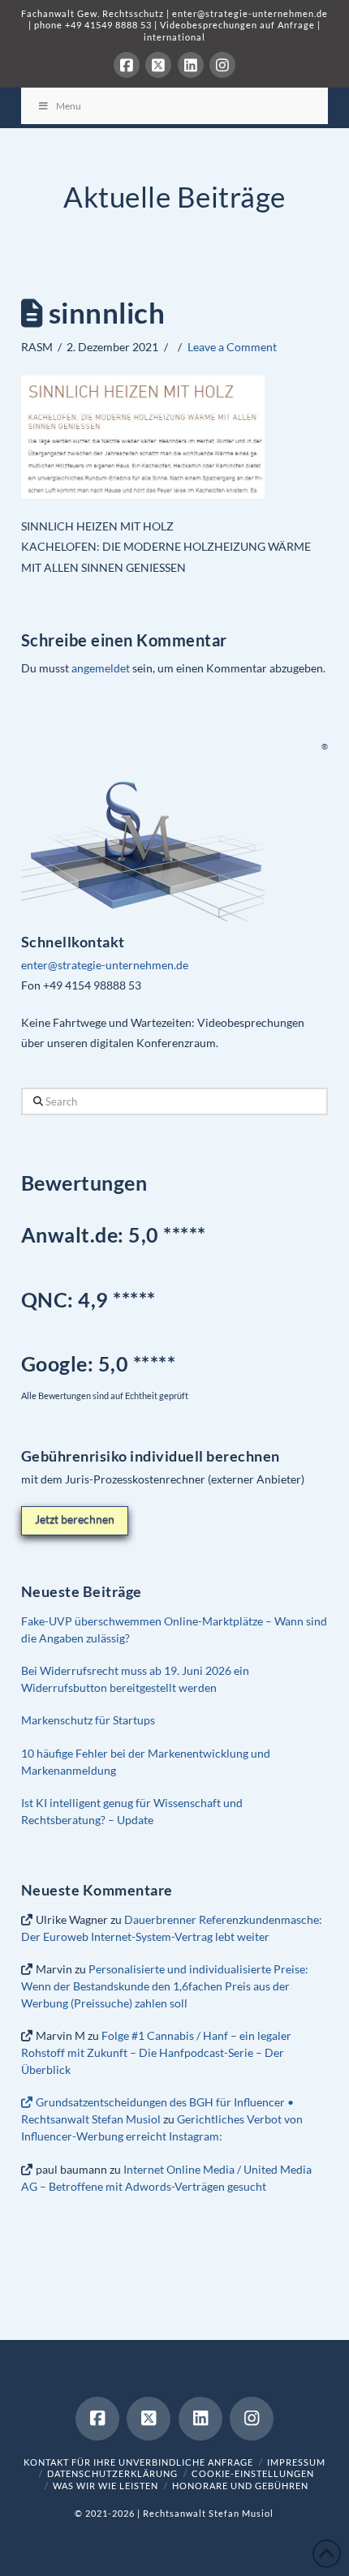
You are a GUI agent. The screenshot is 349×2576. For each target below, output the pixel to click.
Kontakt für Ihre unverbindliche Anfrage (138, 2462)
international (174, 37)
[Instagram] (222, 65)
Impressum (296, 2462)
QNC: (47, 1299)
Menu (69, 106)
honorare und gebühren (240, 2486)
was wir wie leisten (106, 2486)
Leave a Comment (232, 347)
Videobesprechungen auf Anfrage (237, 25)
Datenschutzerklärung (112, 2473)
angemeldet (101, 668)
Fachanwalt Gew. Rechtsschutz (94, 13)
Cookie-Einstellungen (253, 2473)
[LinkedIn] (191, 65)
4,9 (95, 1299)
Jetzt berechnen (75, 1519)
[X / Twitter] (158, 65)
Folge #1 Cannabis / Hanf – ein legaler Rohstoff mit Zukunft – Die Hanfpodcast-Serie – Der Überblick (156, 2052)
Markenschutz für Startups (88, 1720)
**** (139, 1299)
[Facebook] (127, 65)
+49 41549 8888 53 (108, 25)
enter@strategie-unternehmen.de (250, 13)
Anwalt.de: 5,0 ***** (114, 1234)
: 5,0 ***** (99, 1363)
